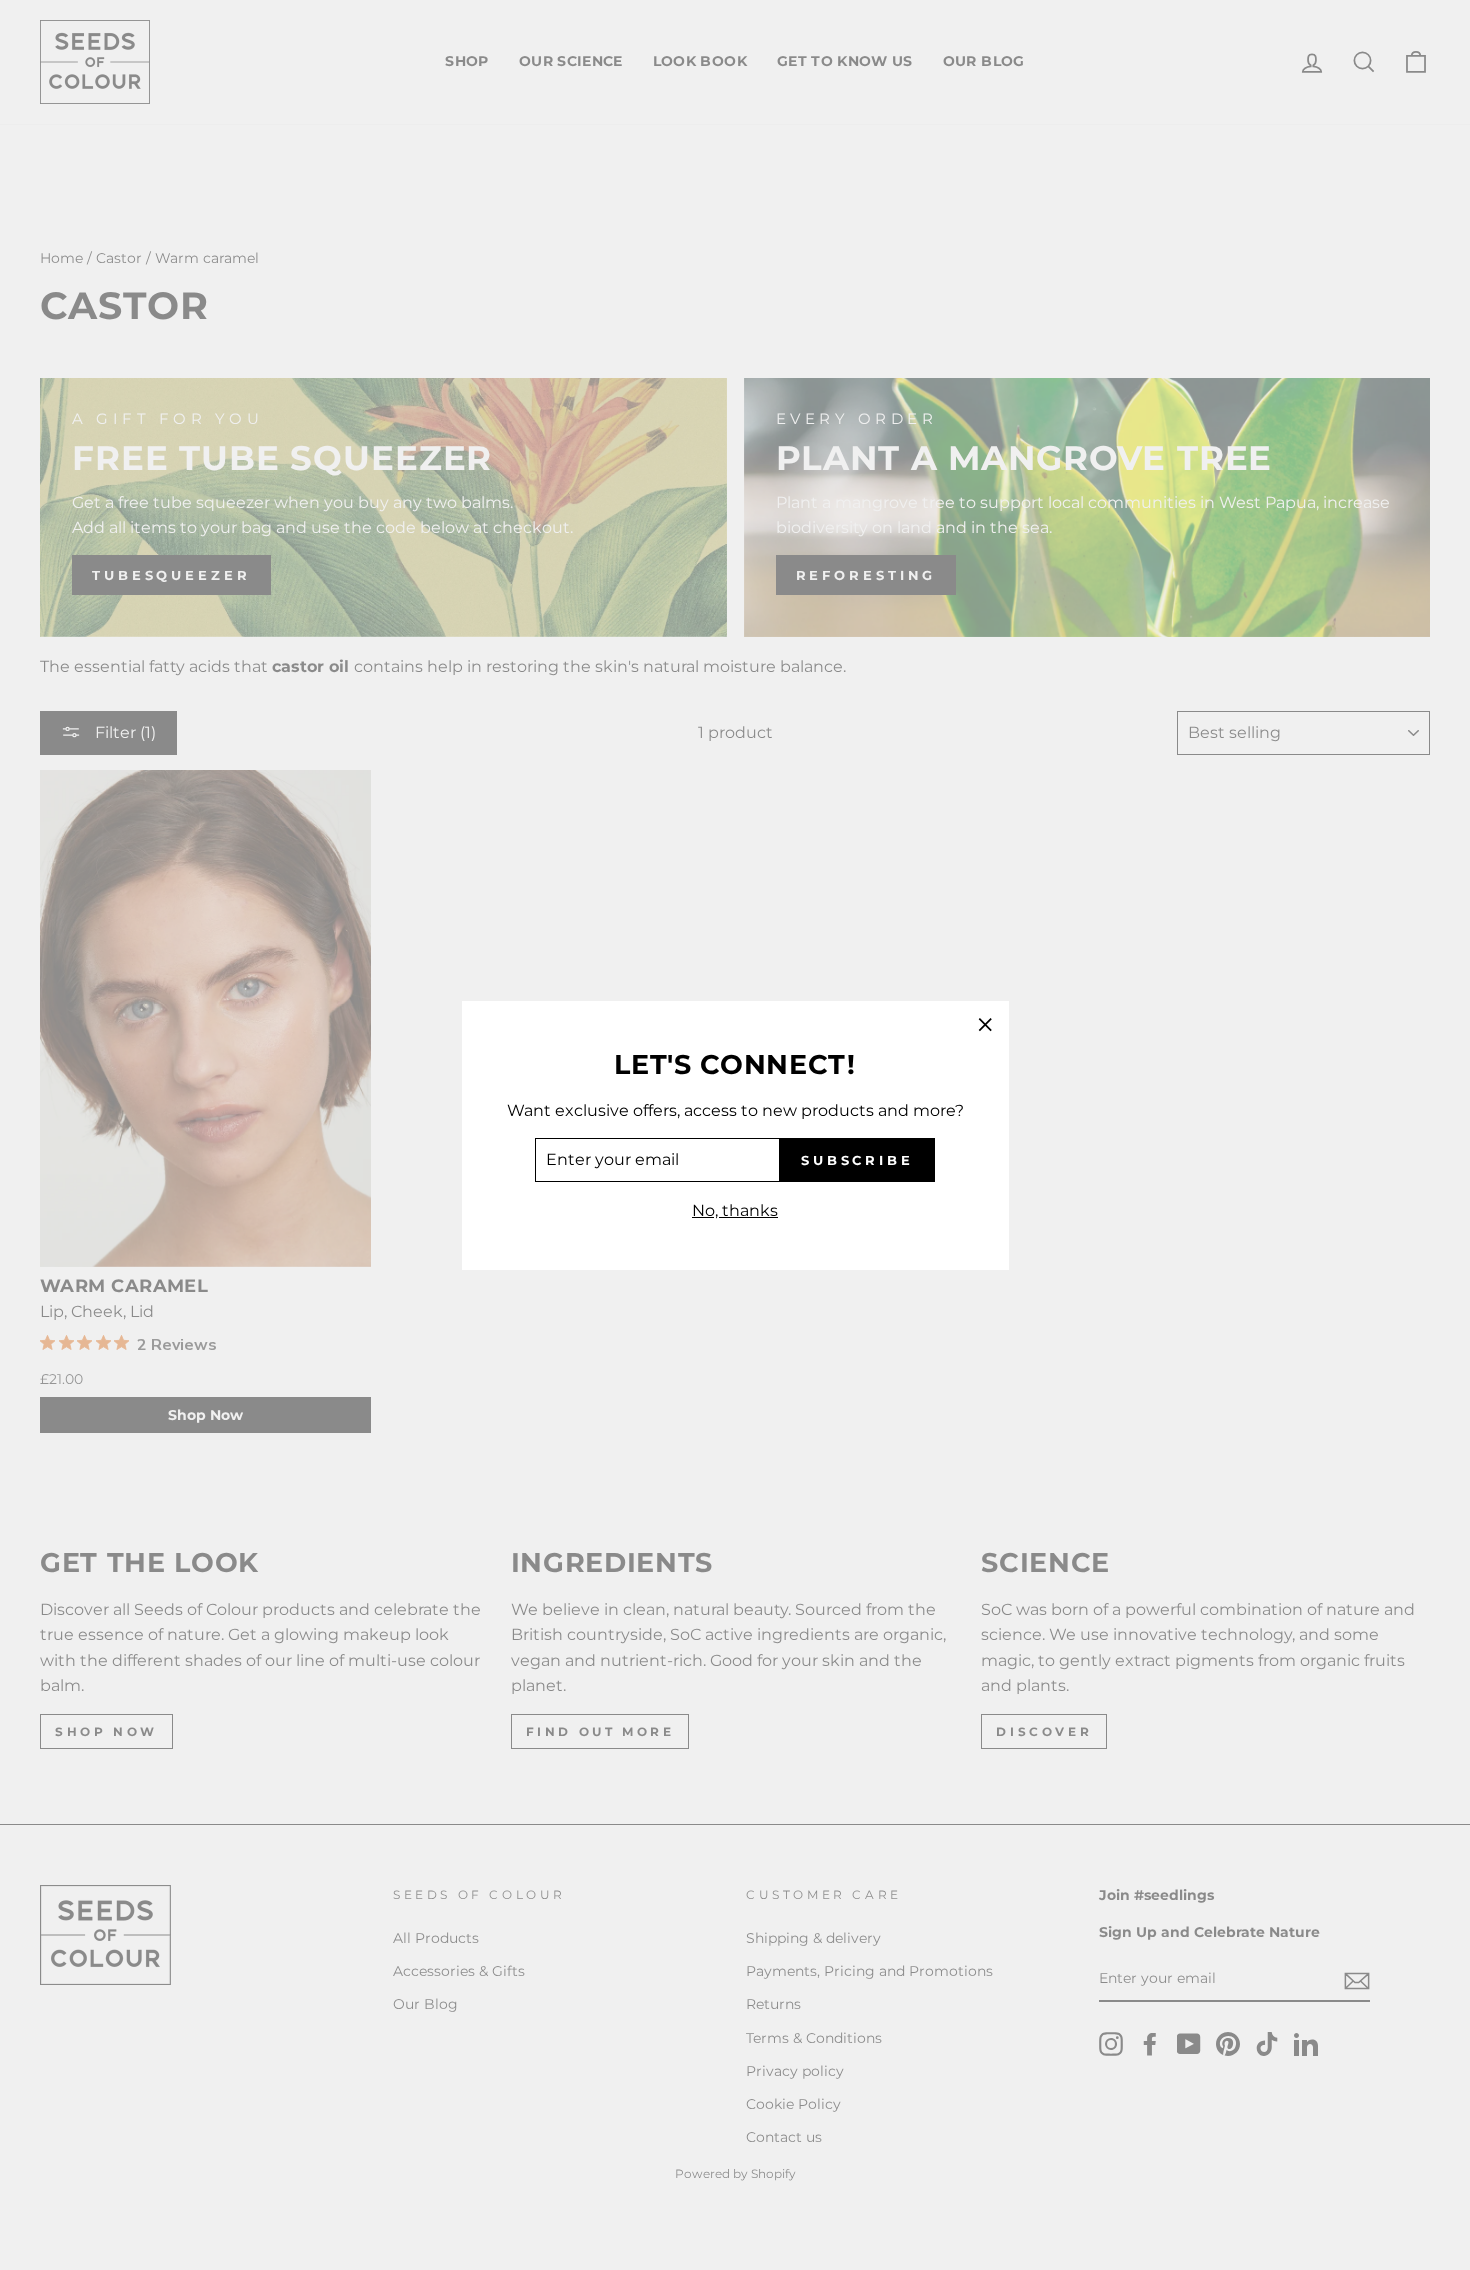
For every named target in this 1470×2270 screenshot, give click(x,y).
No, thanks (735, 1210)
